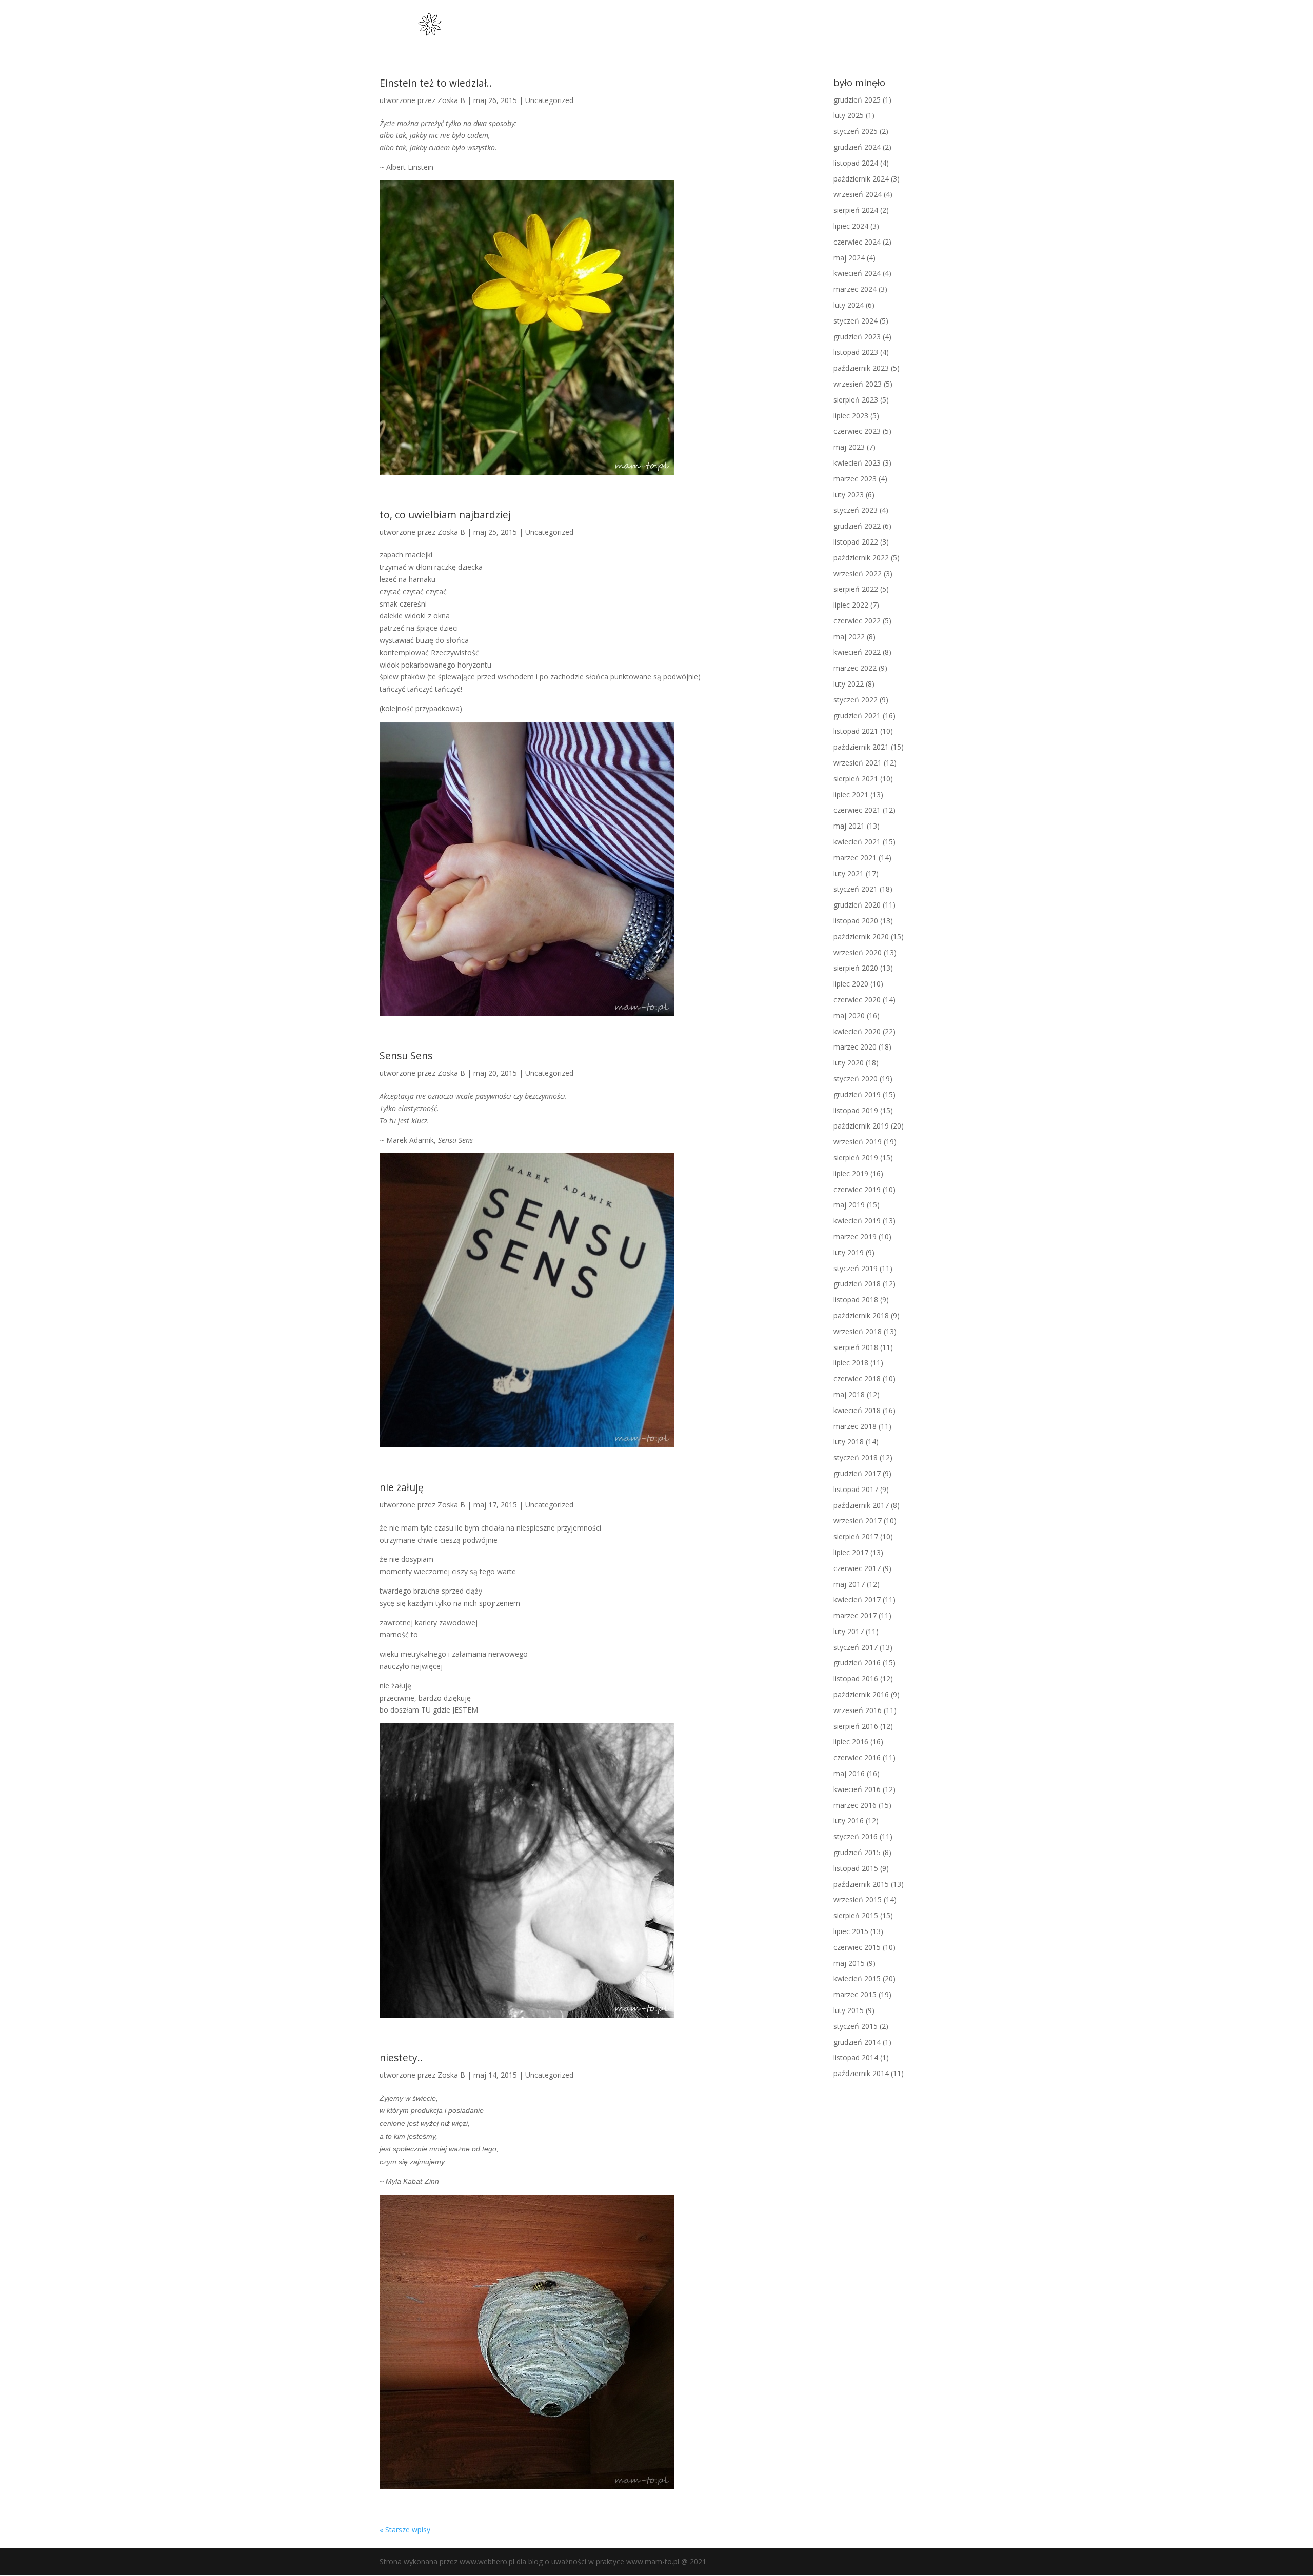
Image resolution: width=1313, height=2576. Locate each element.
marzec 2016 (855, 1805)
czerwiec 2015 (857, 1947)
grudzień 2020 (857, 905)
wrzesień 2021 (858, 763)
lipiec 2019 (851, 1173)
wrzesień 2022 (858, 573)
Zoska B (451, 100)
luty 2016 (849, 1820)
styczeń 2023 (856, 510)
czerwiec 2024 (857, 242)
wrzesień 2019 (858, 1142)
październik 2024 (861, 179)
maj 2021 (849, 826)
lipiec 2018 (851, 1363)
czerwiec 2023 (857, 431)
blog (883, 25)
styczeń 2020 (856, 1079)
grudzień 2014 (857, 2042)
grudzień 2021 (857, 716)
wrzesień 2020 (858, 952)
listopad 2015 (856, 1868)
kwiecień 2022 (857, 652)
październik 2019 (861, 1126)
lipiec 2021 (851, 794)
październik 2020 (861, 937)
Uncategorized (549, 100)
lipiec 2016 (851, 1742)
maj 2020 (849, 1015)
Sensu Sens (406, 1056)
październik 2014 (861, 2073)
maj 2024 (849, 258)
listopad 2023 (856, 352)
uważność (754, 25)
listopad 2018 (856, 1300)
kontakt (919, 25)
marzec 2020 (855, 1047)
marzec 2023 (855, 479)
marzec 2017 (855, 1615)
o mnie (849, 25)
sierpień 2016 (856, 1726)
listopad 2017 (856, 1489)
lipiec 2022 (851, 605)
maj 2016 (849, 1773)
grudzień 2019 (857, 1094)
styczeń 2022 (856, 700)
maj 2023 (849, 447)
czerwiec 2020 (857, 1000)
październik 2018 (861, 1315)
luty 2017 (849, 1631)
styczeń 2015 (856, 2026)
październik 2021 (861, 747)
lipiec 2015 (851, 1931)
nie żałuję (402, 1487)
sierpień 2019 (856, 1158)
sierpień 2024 (856, 210)
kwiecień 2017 (857, 1599)
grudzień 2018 (857, 1284)
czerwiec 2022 (857, 621)
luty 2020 (849, 1063)
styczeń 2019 (856, 1268)
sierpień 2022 (856, 589)
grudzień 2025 (857, 100)
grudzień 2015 (857, 1852)
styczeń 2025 (856, 131)
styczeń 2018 (856, 1457)
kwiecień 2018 (857, 1410)
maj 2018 (849, 1394)
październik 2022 (861, 558)
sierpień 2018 (856, 1347)
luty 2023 (849, 495)
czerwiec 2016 (857, 1757)
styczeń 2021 (856, 889)
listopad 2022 (856, 542)
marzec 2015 (855, 1994)
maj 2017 (849, 1584)
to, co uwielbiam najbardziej (445, 515)
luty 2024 (849, 305)
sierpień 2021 (856, 779)
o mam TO (804, 25)
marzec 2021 (855, 858)
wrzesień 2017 (858, 1521)
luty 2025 (849, 115)
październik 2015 (861, 1884)
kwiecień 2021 (857, 842)
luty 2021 (849, 873)
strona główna (698, 25)
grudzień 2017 (857, 1473)
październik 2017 (861, 1505)
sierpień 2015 (856, 1915)
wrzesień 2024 (858, 194)
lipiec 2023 (851, 416)
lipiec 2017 (851, 1552)
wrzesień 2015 (858, 1899)
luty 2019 (849, 1252)
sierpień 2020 (856, 968)
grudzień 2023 (857, 337)
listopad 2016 (856, 1678)
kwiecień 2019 (857, 1221)
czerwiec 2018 (857, 1378)
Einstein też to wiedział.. (436, 83)
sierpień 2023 (856, 400)
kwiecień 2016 (857, 1789)
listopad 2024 (856, 163)
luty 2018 (849, 1442)
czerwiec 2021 (857, 810)
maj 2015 (849, 1963)
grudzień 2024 (857, 147)
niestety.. (401, 2058)
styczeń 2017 (856, 1647)
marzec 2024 (855, 289)
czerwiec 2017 (857, 1568)
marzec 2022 (855, 668)
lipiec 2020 (851, 984)
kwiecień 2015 (857, 1978)
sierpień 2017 (856, 1536)
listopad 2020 (856, 921)
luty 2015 (849, 2010)
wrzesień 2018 (858, 1331)
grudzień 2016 (857, 1663)
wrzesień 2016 (858, 1710)
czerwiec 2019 (857, 1189)
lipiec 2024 (851, 226)
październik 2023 (861, 368)
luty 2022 (849, 684)
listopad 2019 (856, 1110)
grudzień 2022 (857, 526)
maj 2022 (849, 637)
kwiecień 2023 (857, 463)
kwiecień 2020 (857, 1031)
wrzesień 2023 (858, 384)
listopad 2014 (856, 2057)
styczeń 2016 (856, 1836)
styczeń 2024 (856, 321)
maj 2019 (849, 1205)
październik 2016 (861, 1694)
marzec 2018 (855, 1426)
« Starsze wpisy (405, 2530)
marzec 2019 (855, 1236)
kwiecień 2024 (857, 273)
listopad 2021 (856, 731)
